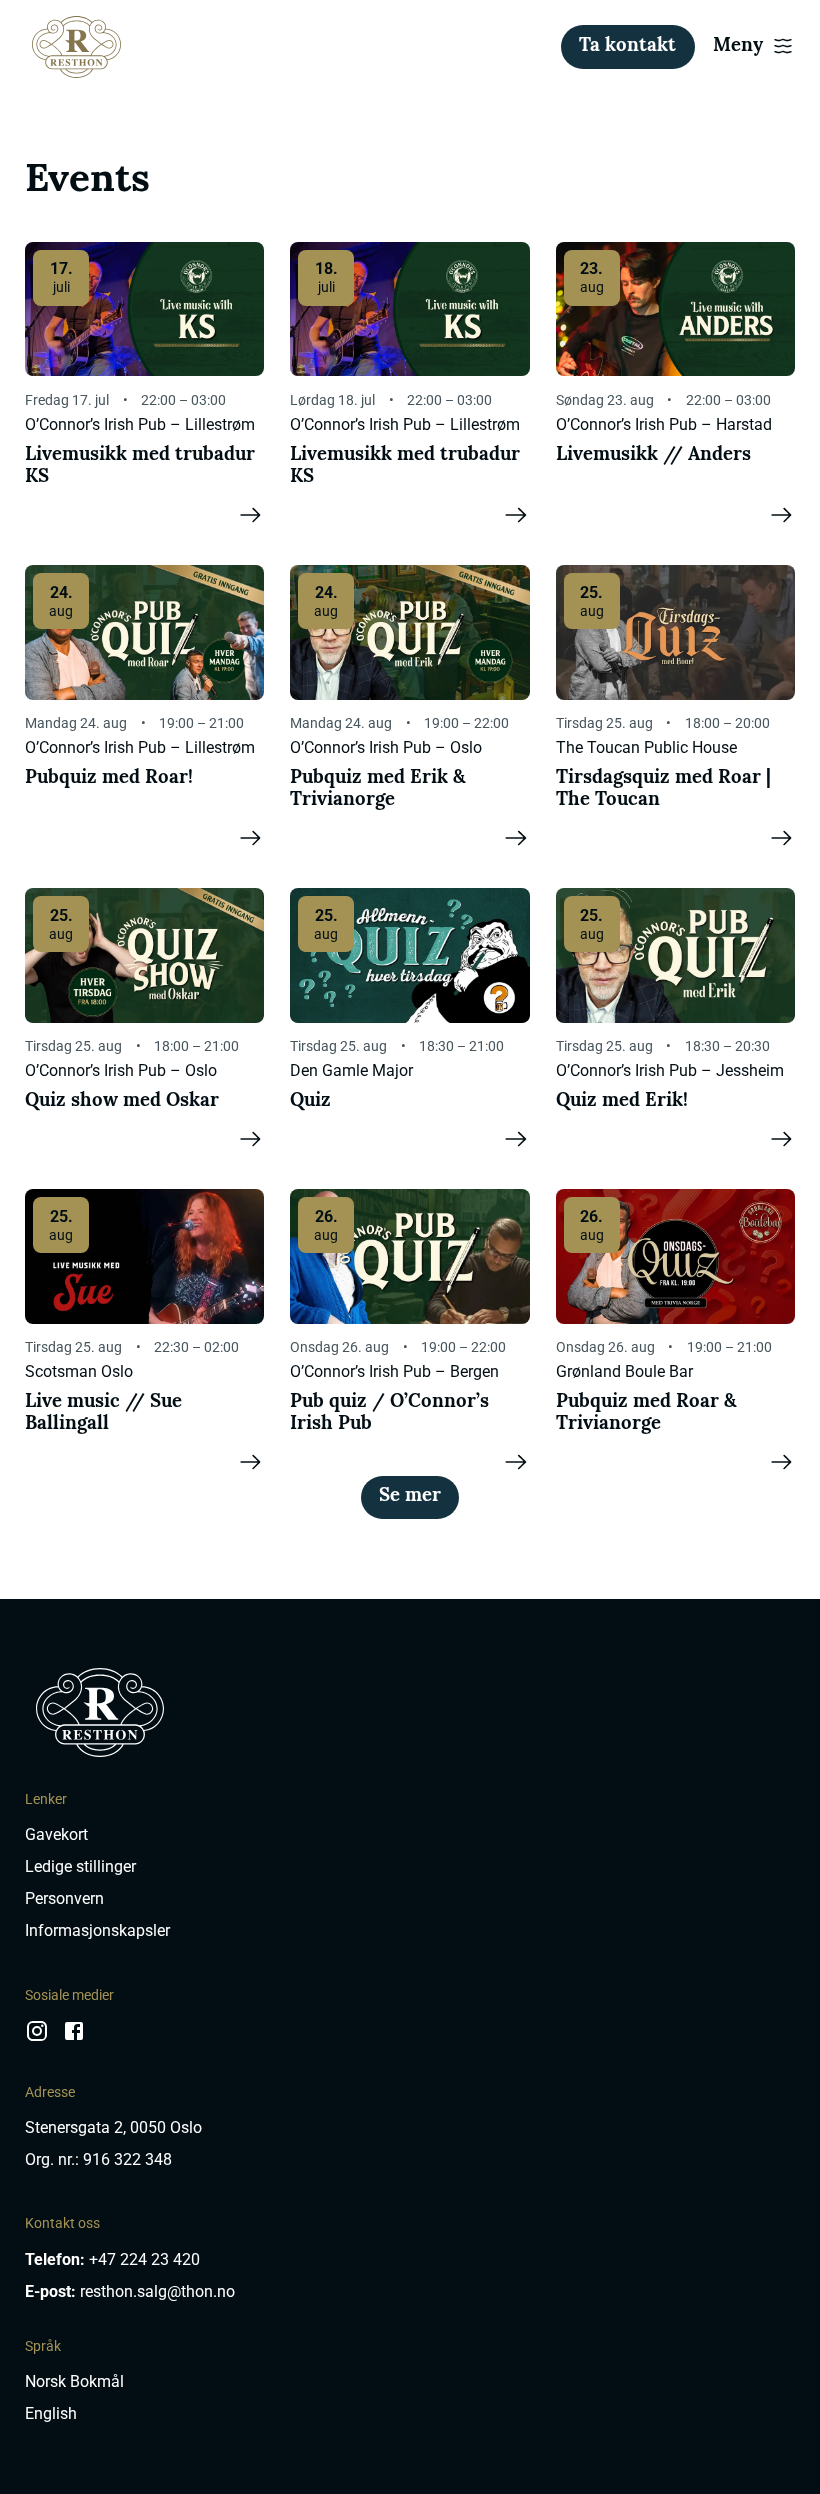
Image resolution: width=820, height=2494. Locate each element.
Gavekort (56, 1834)
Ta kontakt (627, 46)
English (51, 2413)
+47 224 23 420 (144, 2259)
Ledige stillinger (80, 1866)
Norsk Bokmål (74, 2381)
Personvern (64, 1898)
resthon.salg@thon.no (157, 2291)
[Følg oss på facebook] (74, 2038)
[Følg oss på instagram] (37, 2038)
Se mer (410, 1496)
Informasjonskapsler (97, 1930)
